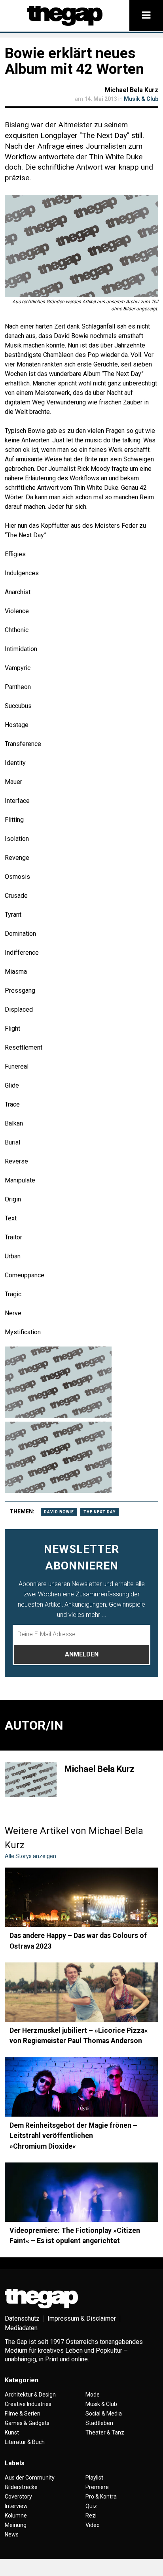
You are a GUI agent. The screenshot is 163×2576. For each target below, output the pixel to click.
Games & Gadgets (27, 2423)
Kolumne (16, 2516)
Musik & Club (141, 99)
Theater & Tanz (105, 2432)
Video (93, 2525)
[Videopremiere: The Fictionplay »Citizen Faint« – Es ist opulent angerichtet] (81, 2192)
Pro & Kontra (101, 2497)
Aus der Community (30, 2478)
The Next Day (100, 1512)
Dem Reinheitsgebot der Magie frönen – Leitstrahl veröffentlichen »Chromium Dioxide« (73, 2136)
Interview (16, 2506)
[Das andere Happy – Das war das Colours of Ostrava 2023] (81, 1897)
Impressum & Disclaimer (82, 2318)
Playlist (94, 2478)
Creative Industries (28, 2404)
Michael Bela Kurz (132, 90)
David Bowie (59, 1512)
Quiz (91, 2506)
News (12, 2534)
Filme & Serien (23, 2414)
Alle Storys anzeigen (30, 1856)
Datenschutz (22, 2318)
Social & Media (104, 2414)
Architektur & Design (30, 2395)
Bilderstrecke (21, 2487)
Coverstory (18, 2497)
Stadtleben (99, 2423)
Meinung (16, 2525)
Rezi (91, 2516)
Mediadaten (21, 2328)
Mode (93, 2395)
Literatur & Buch (25, 2442)
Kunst (12, 2432)
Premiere (97, 2487)
